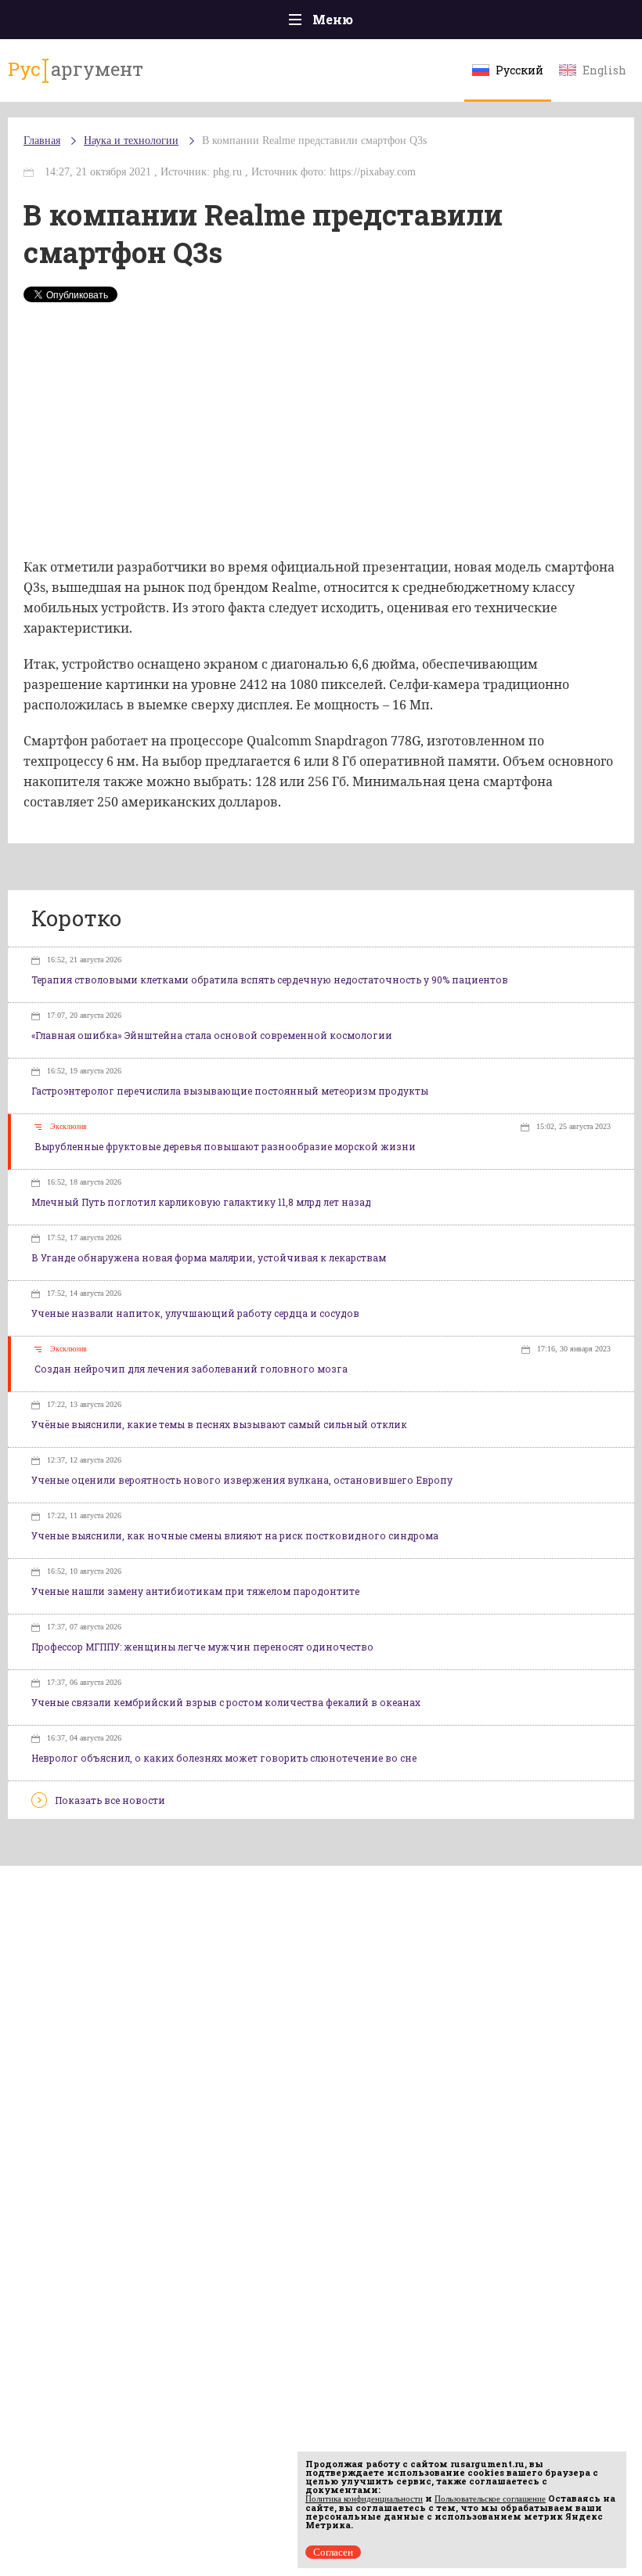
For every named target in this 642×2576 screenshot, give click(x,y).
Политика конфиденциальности (364, 2498)
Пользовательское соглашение (490, 2498)
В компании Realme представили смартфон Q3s (314, 141)
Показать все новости (110, 1800)
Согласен (333, 2552)
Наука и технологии (131, 141)
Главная (42, 141)
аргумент (76, 69)
